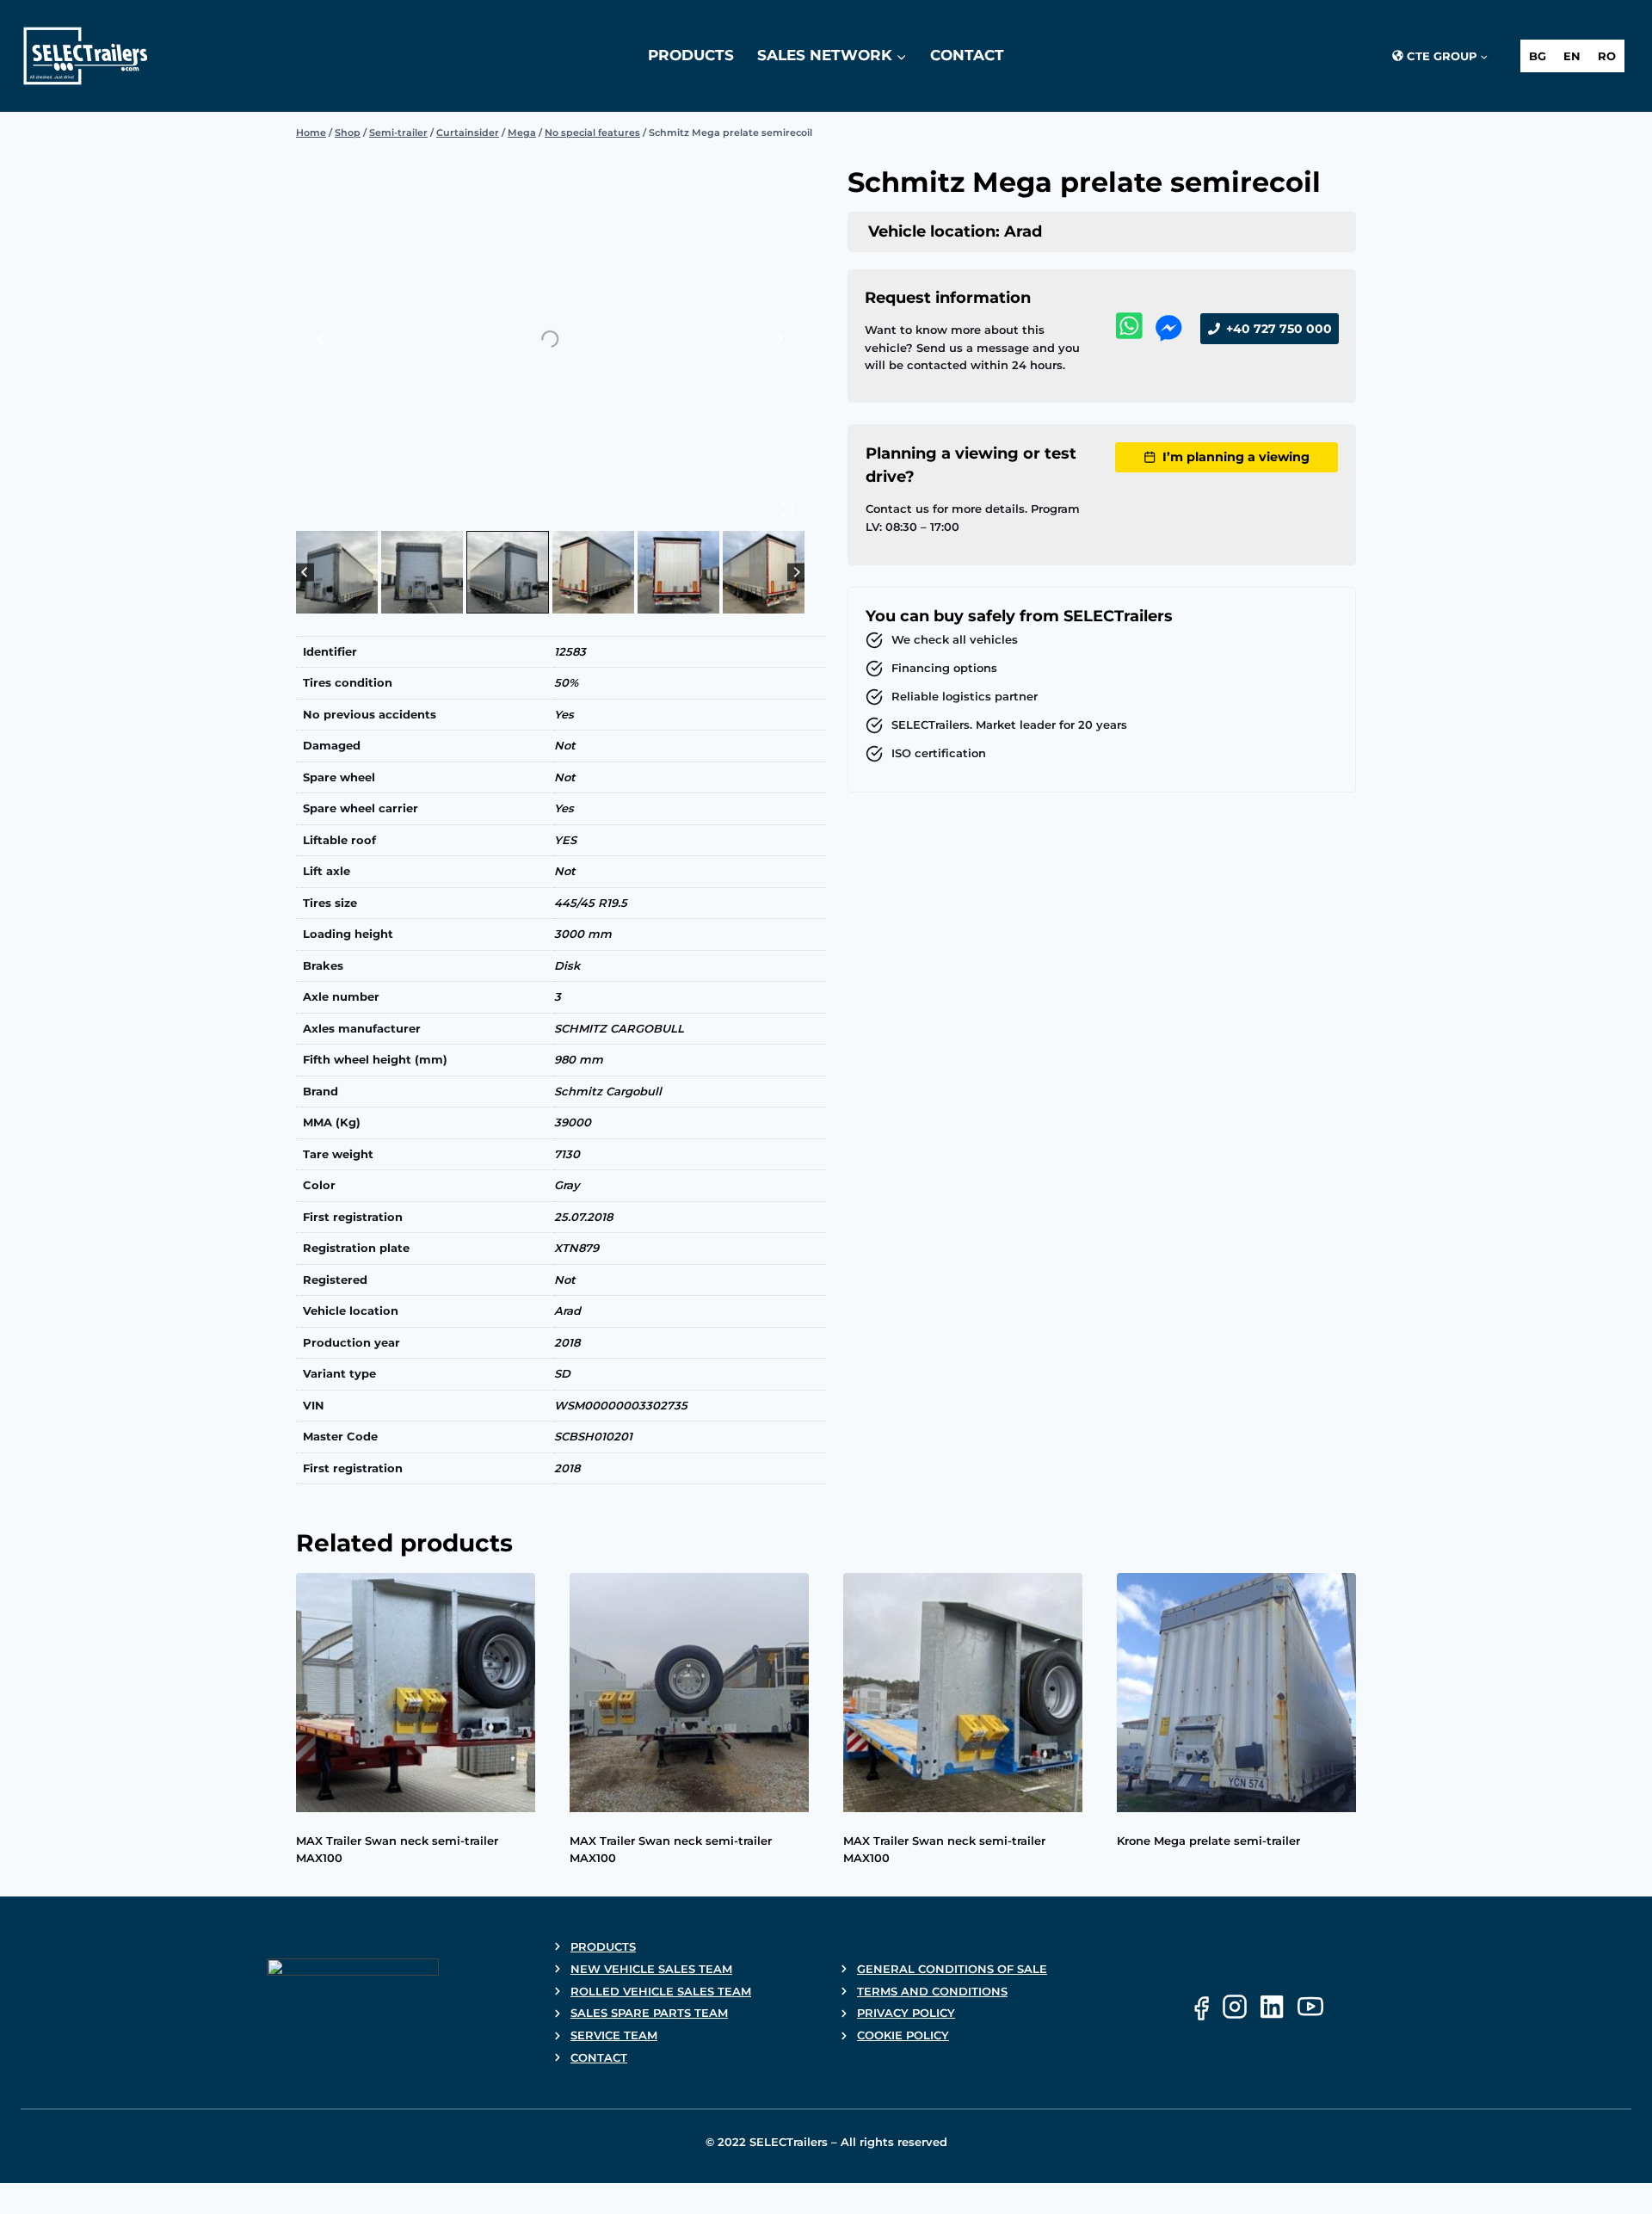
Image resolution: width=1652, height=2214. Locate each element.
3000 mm (583, 934)
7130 (567, 1154)
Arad (567, 1311)
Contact (967, 55)
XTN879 (576, 1248)
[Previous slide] (322, 339)
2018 (567, 1342)
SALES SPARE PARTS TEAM (649, 2013)
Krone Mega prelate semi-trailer (1208, 1841)
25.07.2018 (583, 1217)
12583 (570, 651)
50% (566, 682)
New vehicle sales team (651, 1969)
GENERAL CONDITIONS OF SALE (952, 1969)
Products (691, 55)
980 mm (579, 1059)
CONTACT (599, 2057)
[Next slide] (779, 339)
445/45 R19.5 (591, 903)
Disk (567, 965)
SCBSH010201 (593, 1436)
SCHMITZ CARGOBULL (619, 1028)
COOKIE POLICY (903, 2035)
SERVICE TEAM (614, 2035)
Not (565, 745)
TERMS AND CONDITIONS (932, 1991)
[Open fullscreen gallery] (787, 509)
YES (565, 840)
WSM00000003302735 (621, 1405)
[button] (337, 572)
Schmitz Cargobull (608, 1091)
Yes (564, 714)
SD (562, 1373)
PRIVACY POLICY (906, 2013)
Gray (567, 1185)
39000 (573, 1122)
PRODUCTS (603, 1946)
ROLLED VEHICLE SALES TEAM (661, 1991)
